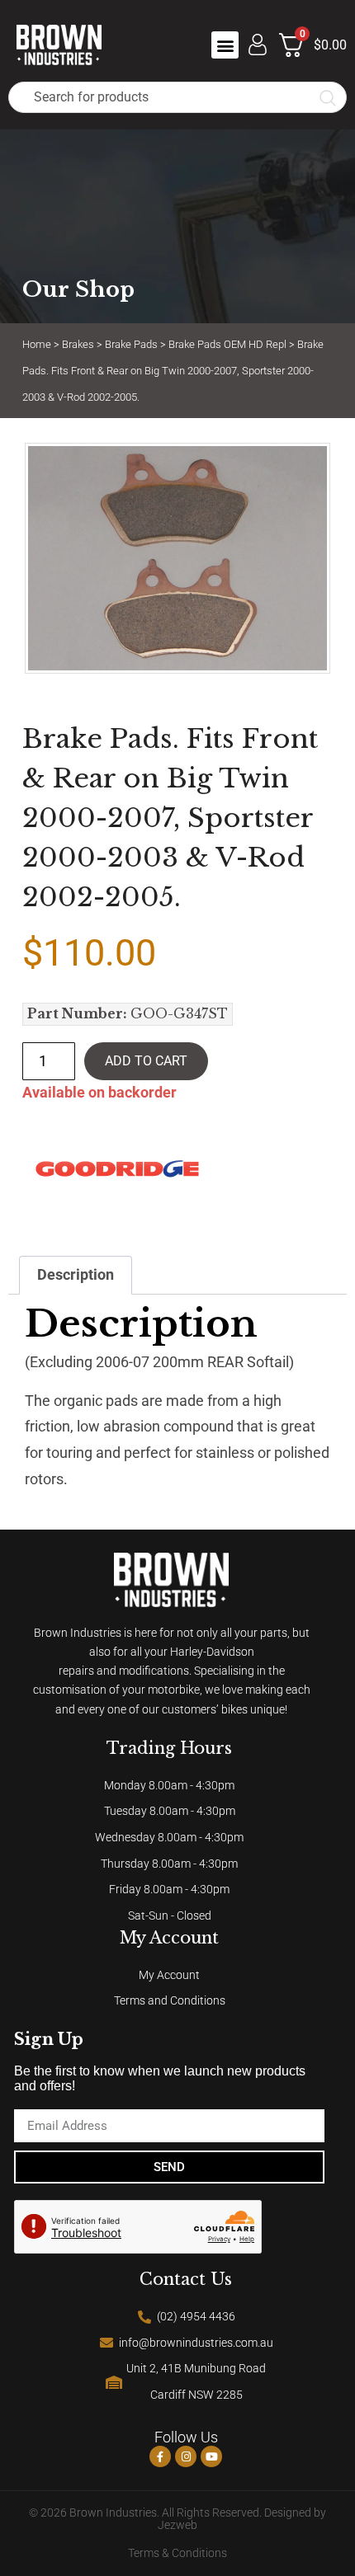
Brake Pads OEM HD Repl (227, 344)
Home (37, 344)
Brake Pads (131, 344)
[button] (225, 45)
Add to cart (146, 1061)
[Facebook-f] (160, 2456)
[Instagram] (186, 2456)
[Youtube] (211, 2456)
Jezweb (177, 2525)
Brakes (78, 344)
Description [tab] (76, 1275)
